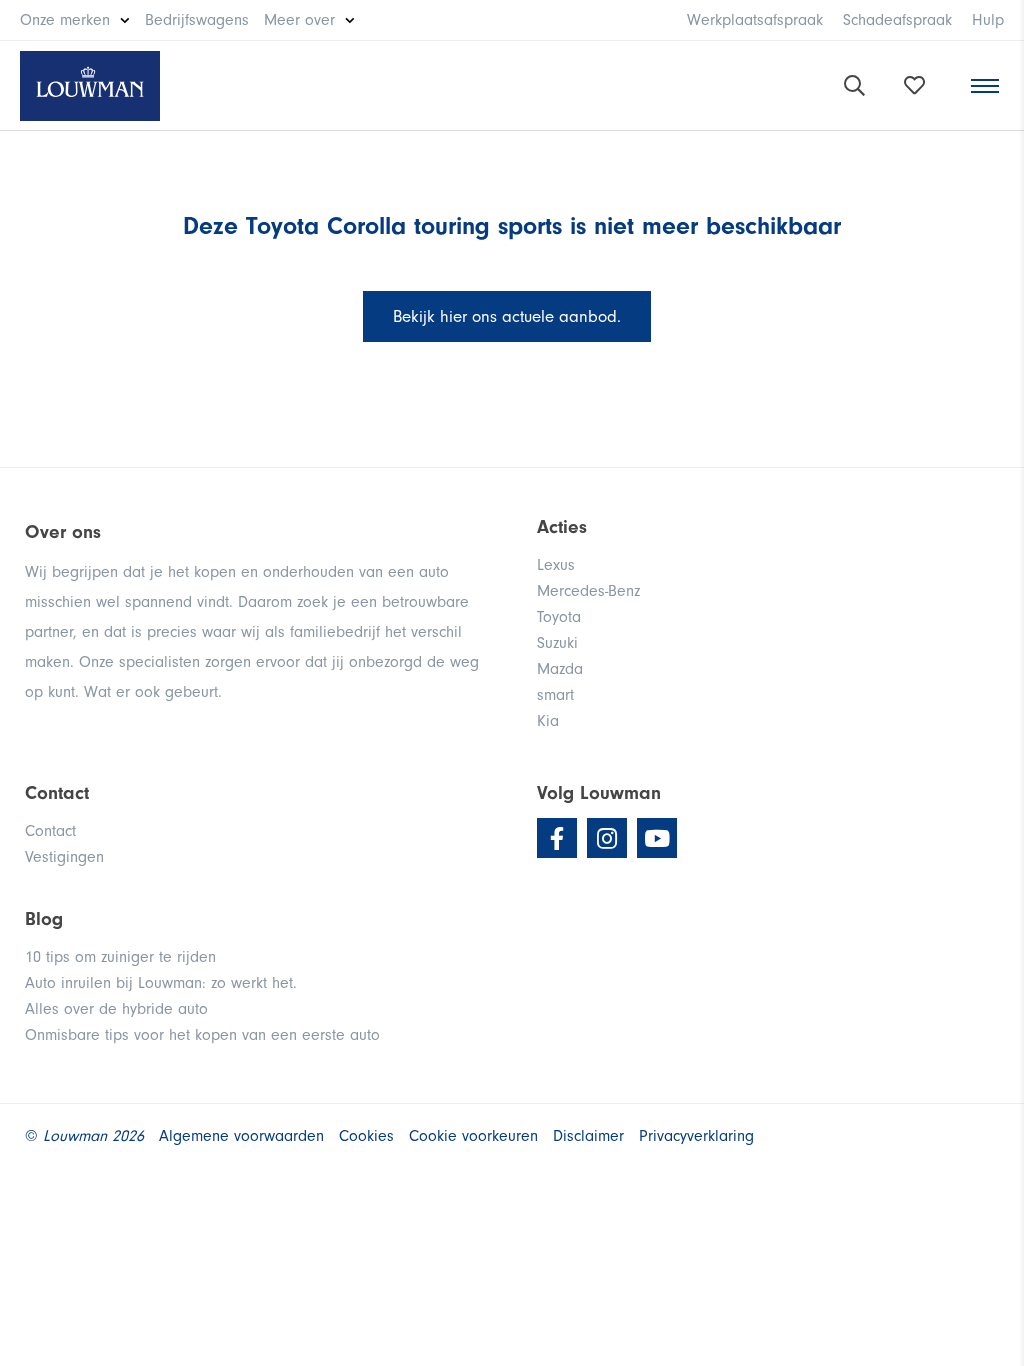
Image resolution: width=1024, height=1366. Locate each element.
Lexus (556, 565)
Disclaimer (588, 1136)
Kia (548, 721)
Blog (44, 919)
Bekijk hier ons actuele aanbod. (507, 316)
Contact (50, 831)
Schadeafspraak (897, 20)
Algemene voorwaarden (241, 1136)
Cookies (366, 1136)
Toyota (559, 617)
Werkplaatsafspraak (755, 20)
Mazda (560, 669)
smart (555, 695)
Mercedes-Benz (588, 591)
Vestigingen (64, 857)
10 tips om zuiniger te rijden (120, 957)
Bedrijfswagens (197, 20)
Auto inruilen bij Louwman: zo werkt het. (161, 983)
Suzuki (557, 643)
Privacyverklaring (696, 1136)
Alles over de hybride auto (116, 1009)
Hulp (988, 20)
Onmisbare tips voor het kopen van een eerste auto (202, 1035)
